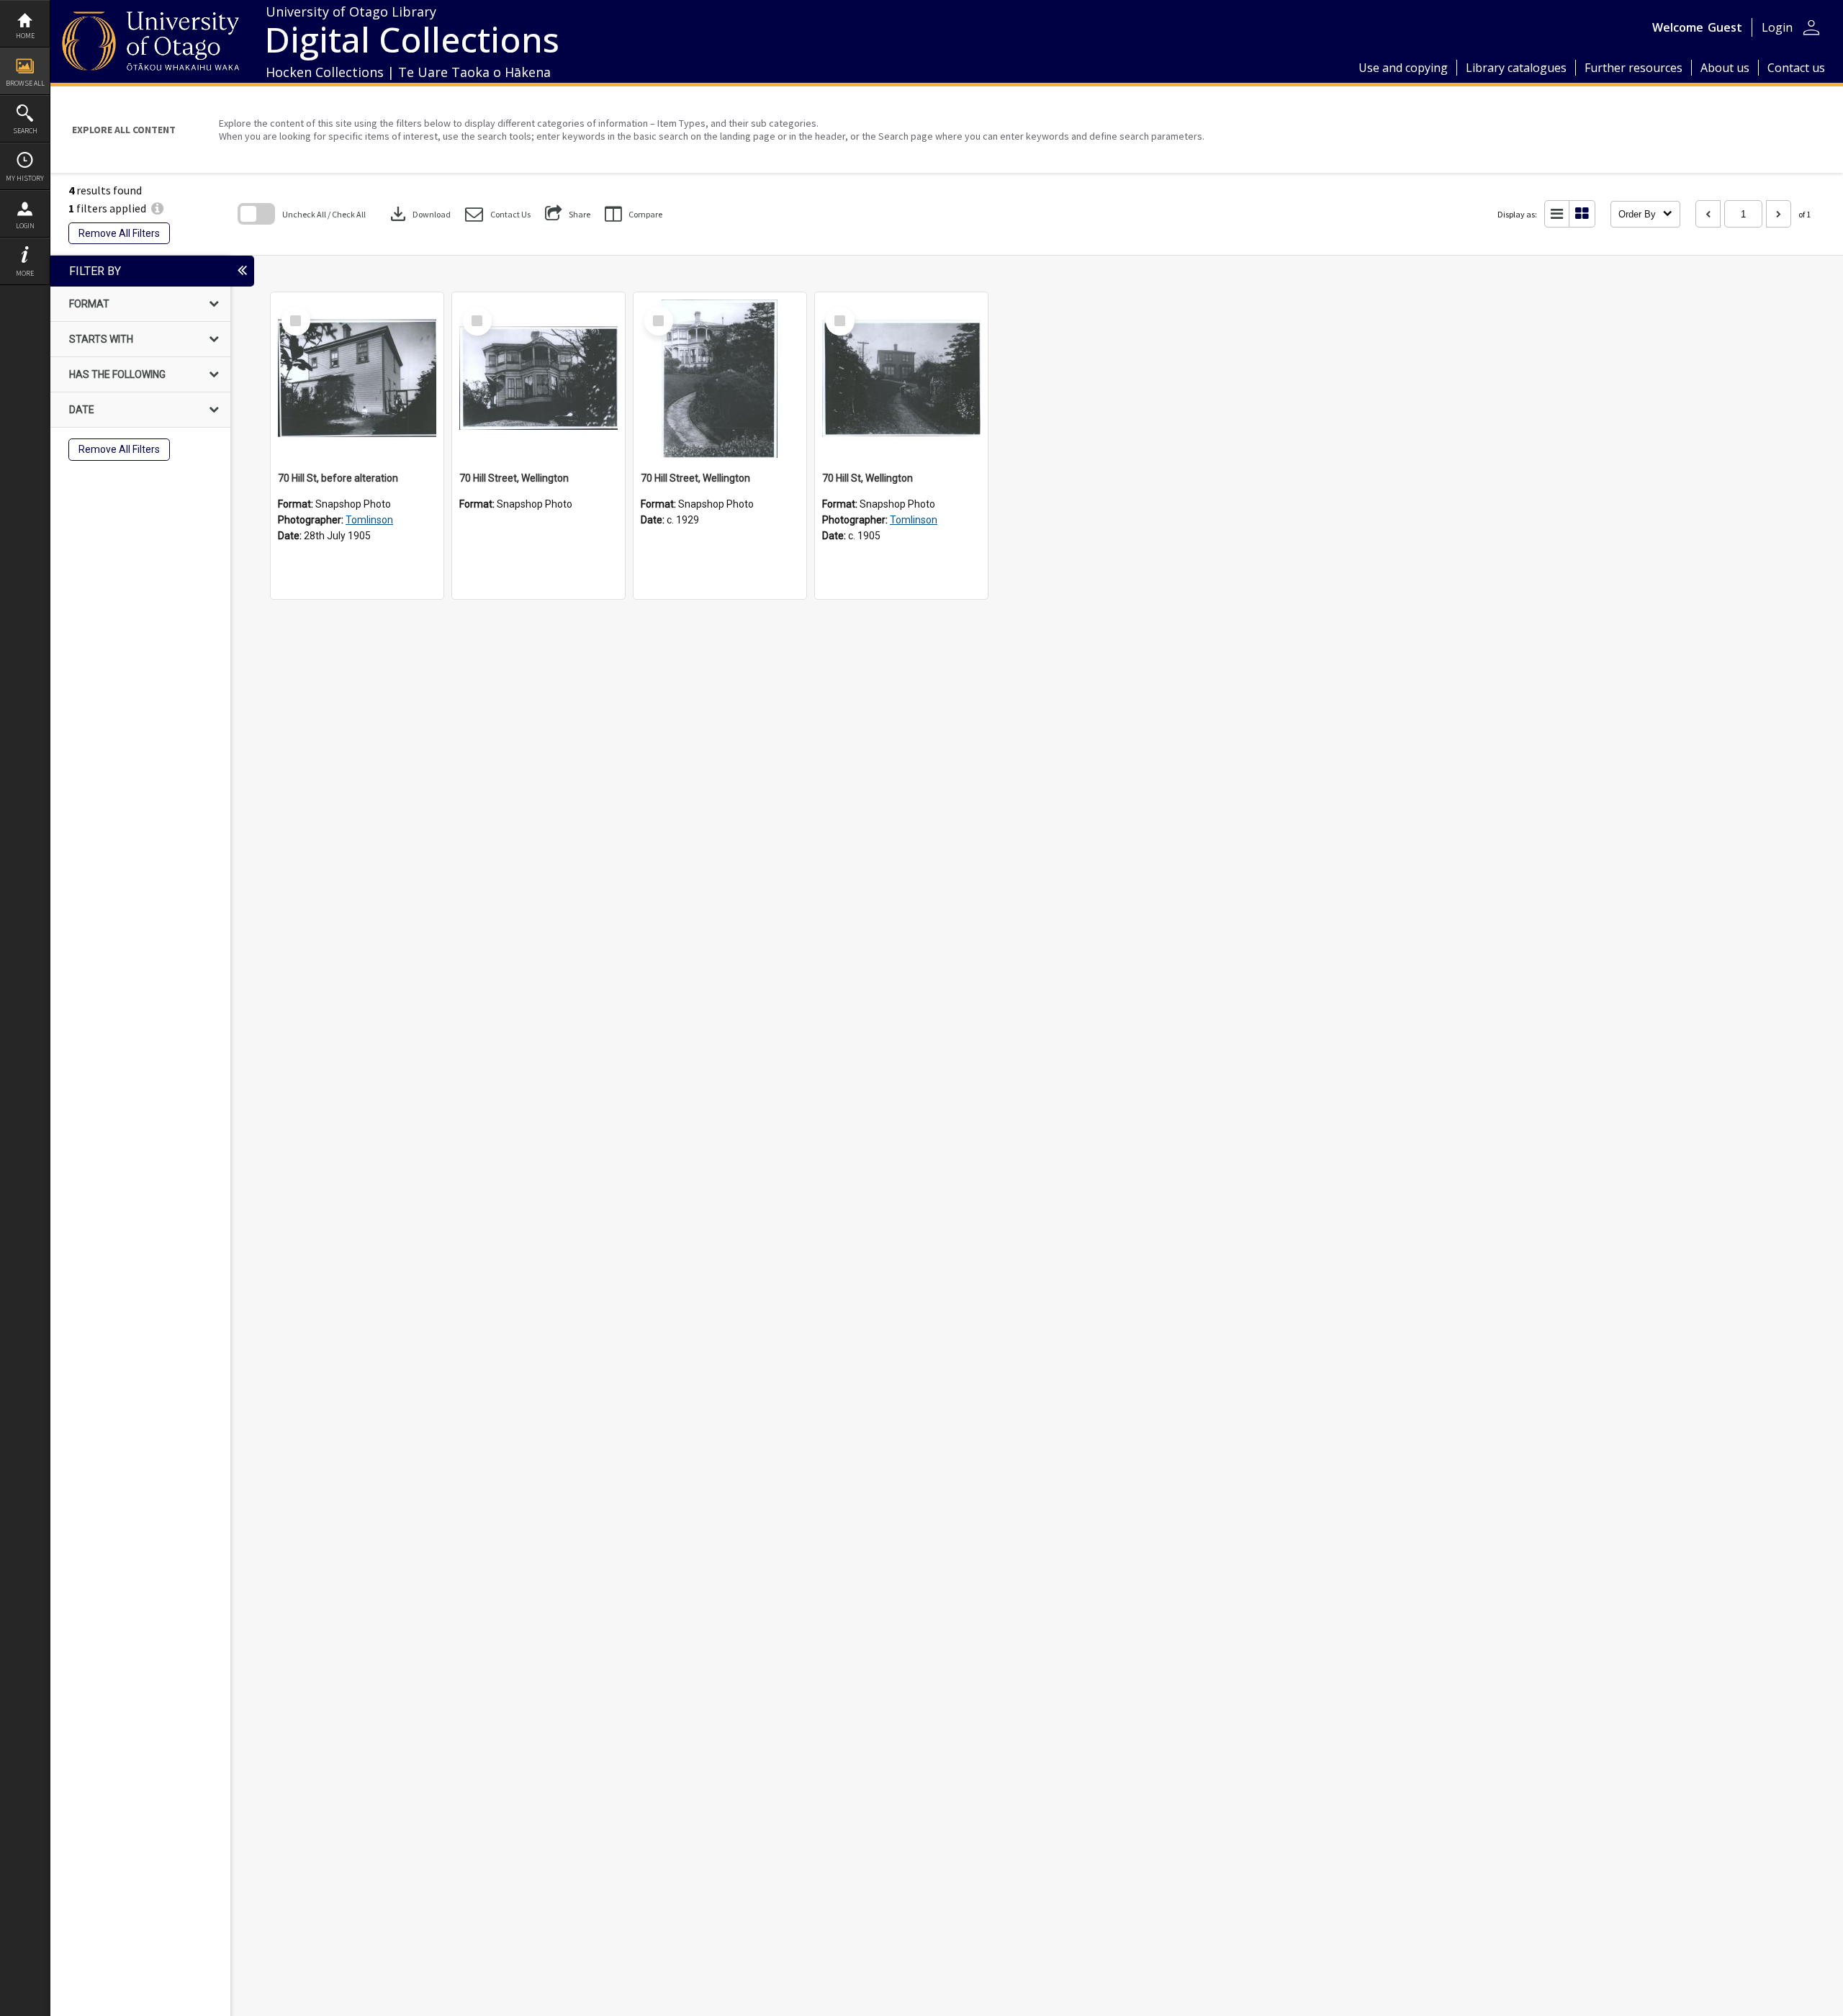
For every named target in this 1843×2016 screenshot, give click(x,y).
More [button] (25, 273)
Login (25, 226)
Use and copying (1403, 68)
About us (1725, 68)
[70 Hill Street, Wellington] (539, 379)
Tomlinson (369, 520)
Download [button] (419, 214)
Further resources (1634, 68)
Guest (1725, 27)
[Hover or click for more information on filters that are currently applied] (157, 208)
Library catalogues (1516, 68)
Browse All (25, 83)
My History (25, 178)
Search (25, 131)
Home (25, 36)
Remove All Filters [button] (119, 233)
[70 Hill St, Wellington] (901, 379)
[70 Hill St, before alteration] (357, 379)
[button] (498, 214)
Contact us (1796, 68)
